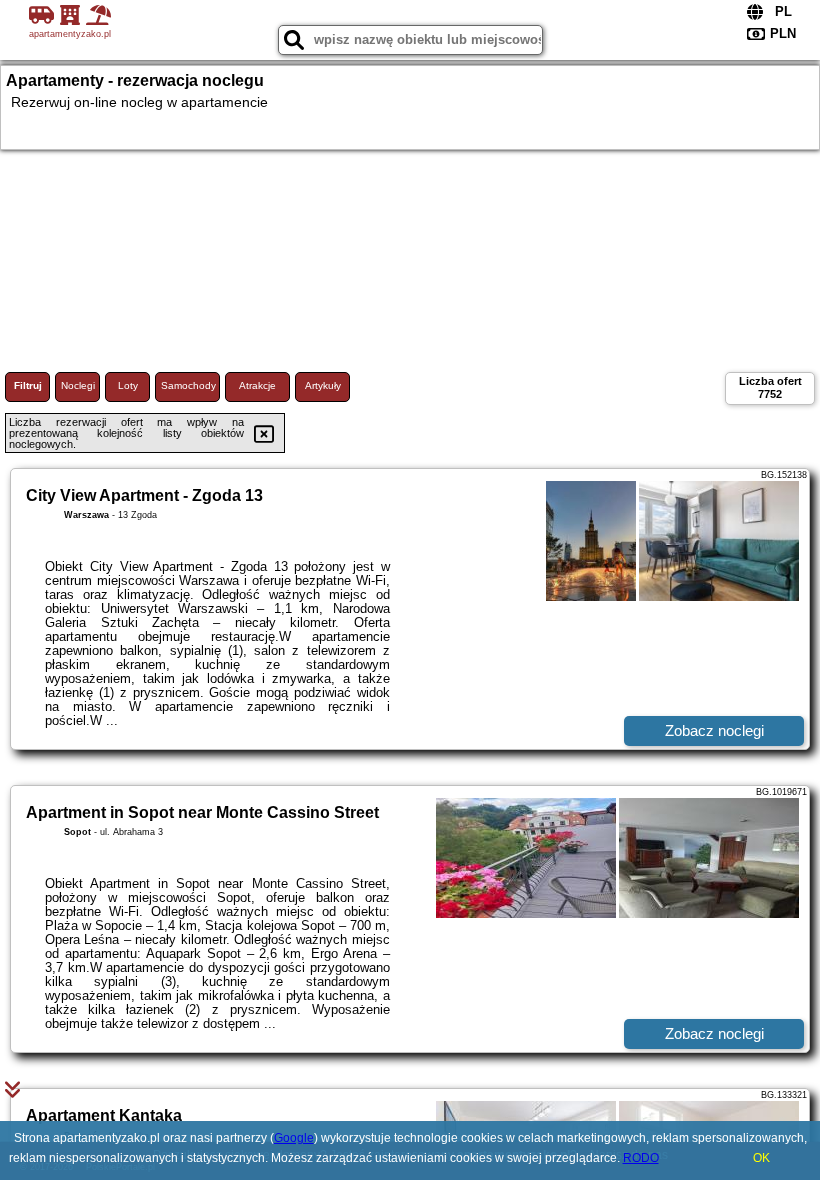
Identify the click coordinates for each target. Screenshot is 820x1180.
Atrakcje (257, 385)
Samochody (188, 385)
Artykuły (323, 385)
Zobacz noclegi (714, 730)
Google (294, 1138)
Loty (128, 385)
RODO (641, 1158)
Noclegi (78, 385)
